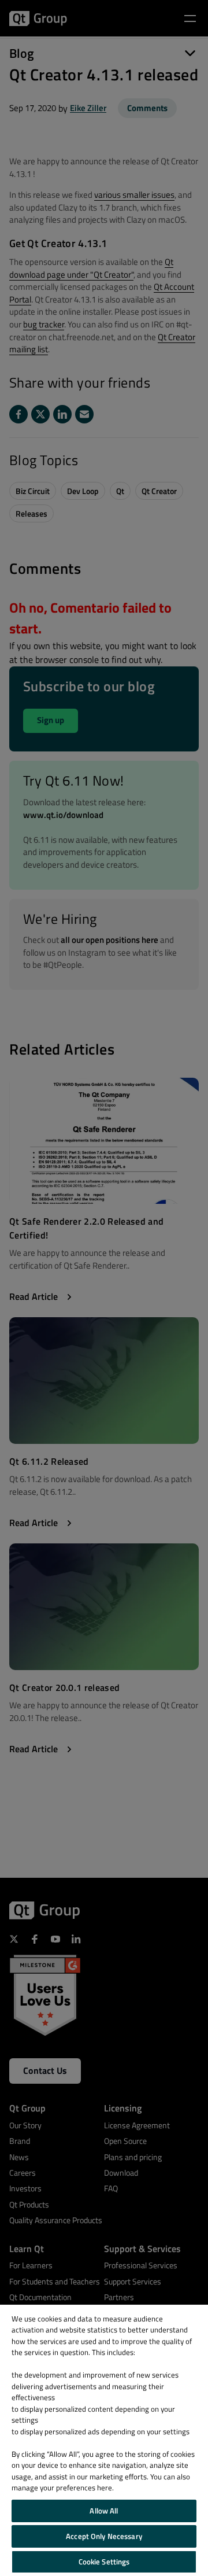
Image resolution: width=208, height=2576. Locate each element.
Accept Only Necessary (104, 2536)
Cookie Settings (104, 2562)
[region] (104, 2440)
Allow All (104, 2511)
